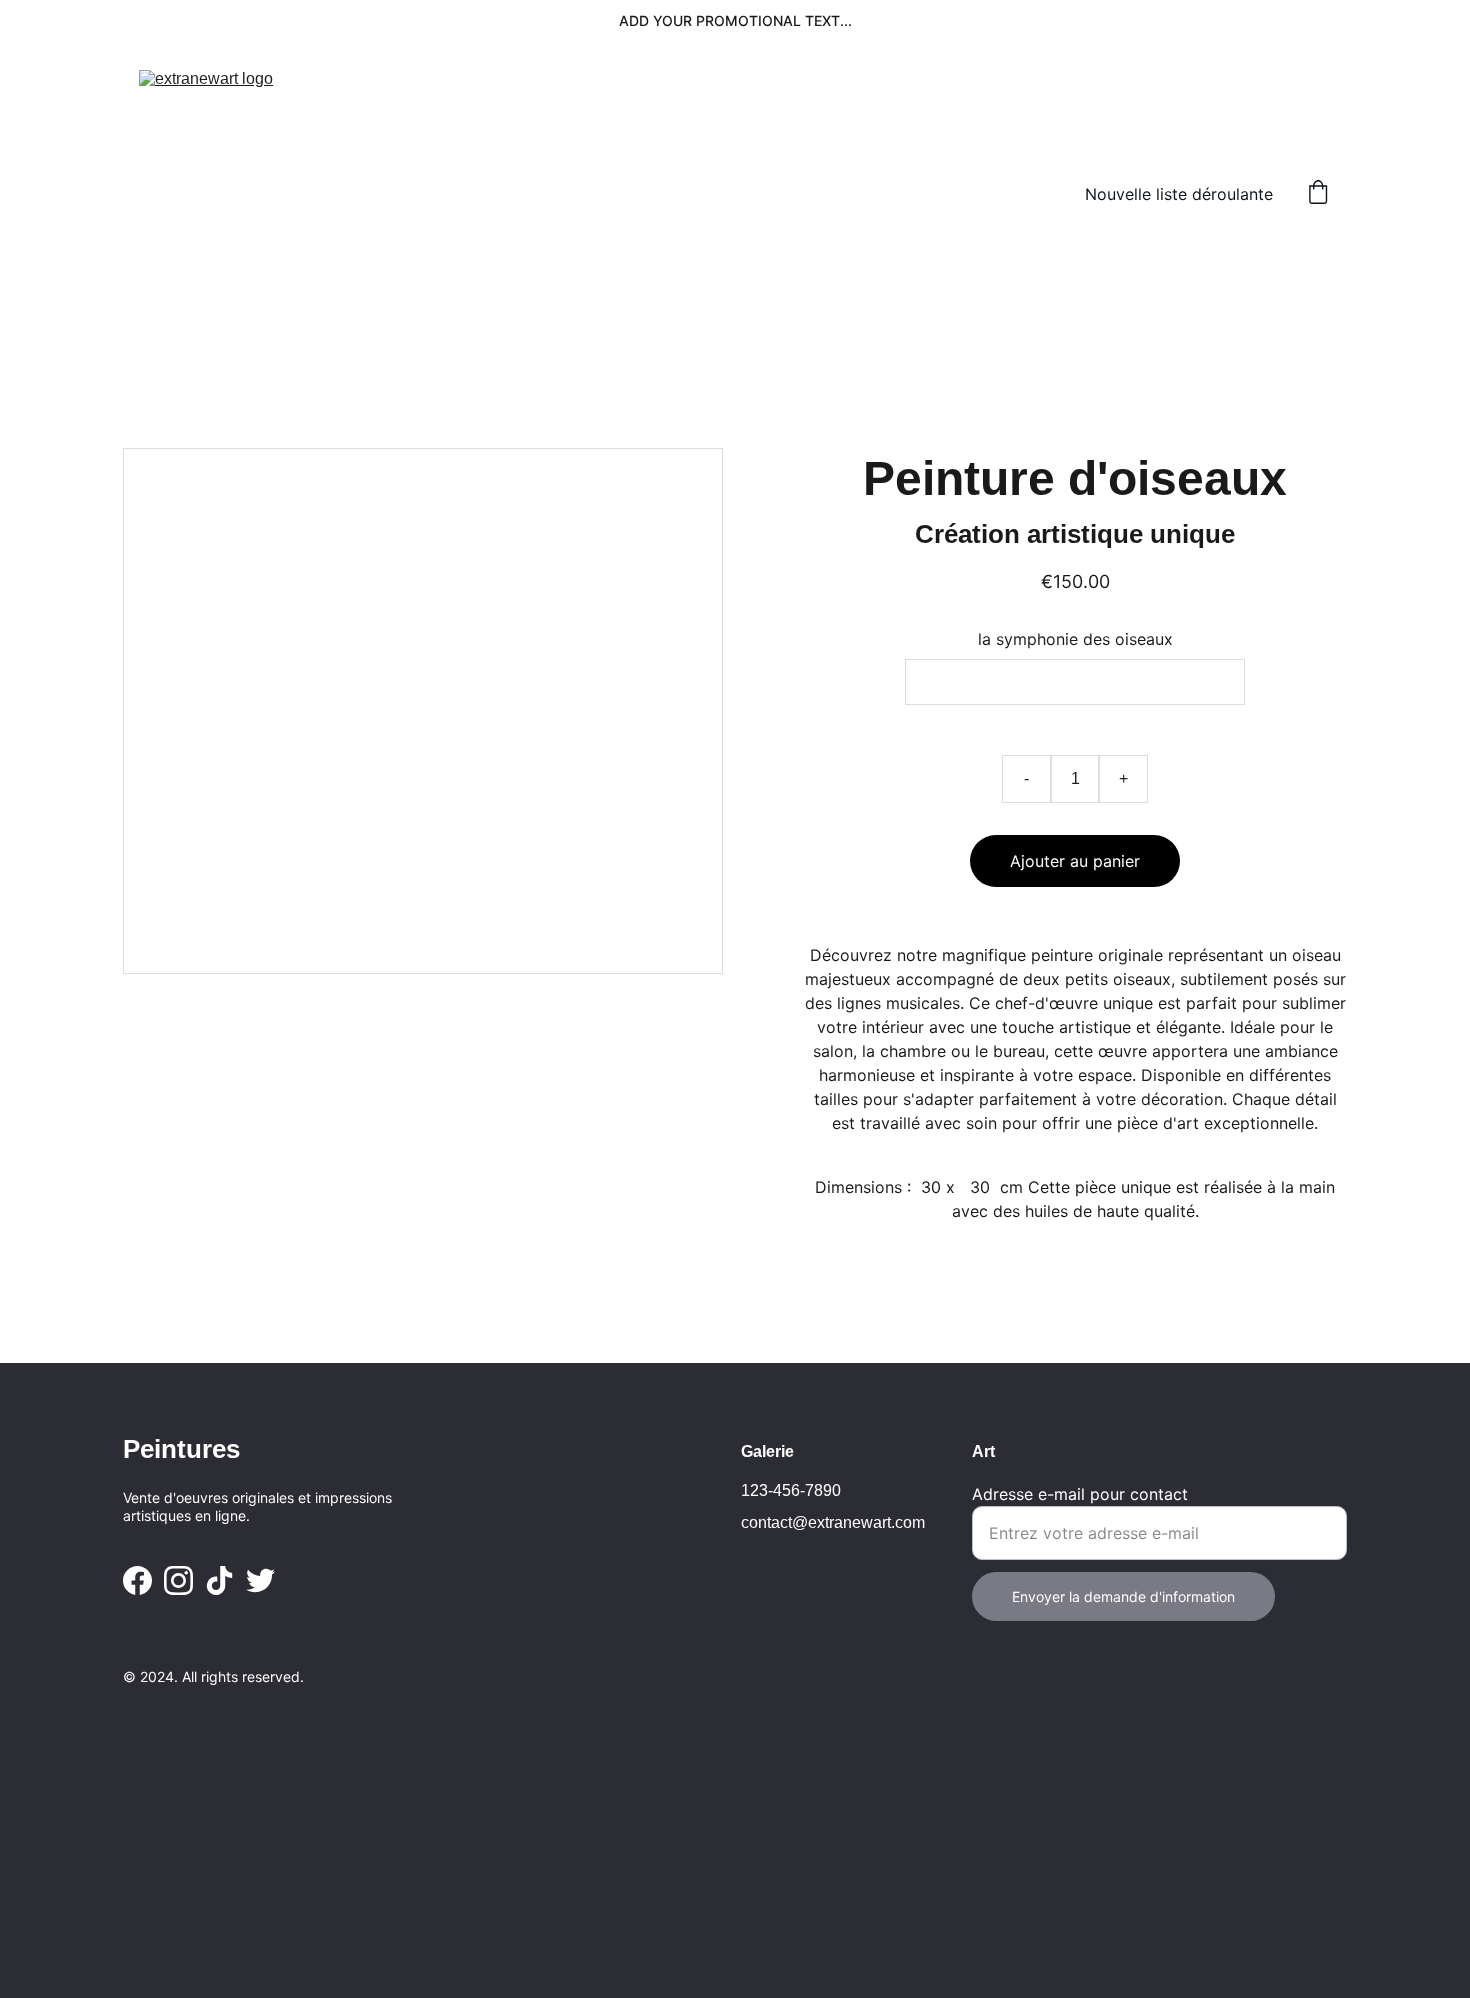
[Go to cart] (1318, 194)
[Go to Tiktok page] (219, 1580)
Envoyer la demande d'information (1123, 1596)
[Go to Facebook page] (137, 1580)
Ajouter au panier (1075, 861)
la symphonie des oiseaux (1075, 639)
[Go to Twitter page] (260, 1580)
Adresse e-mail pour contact (1080, 1494)
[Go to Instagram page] (178, 1580)
